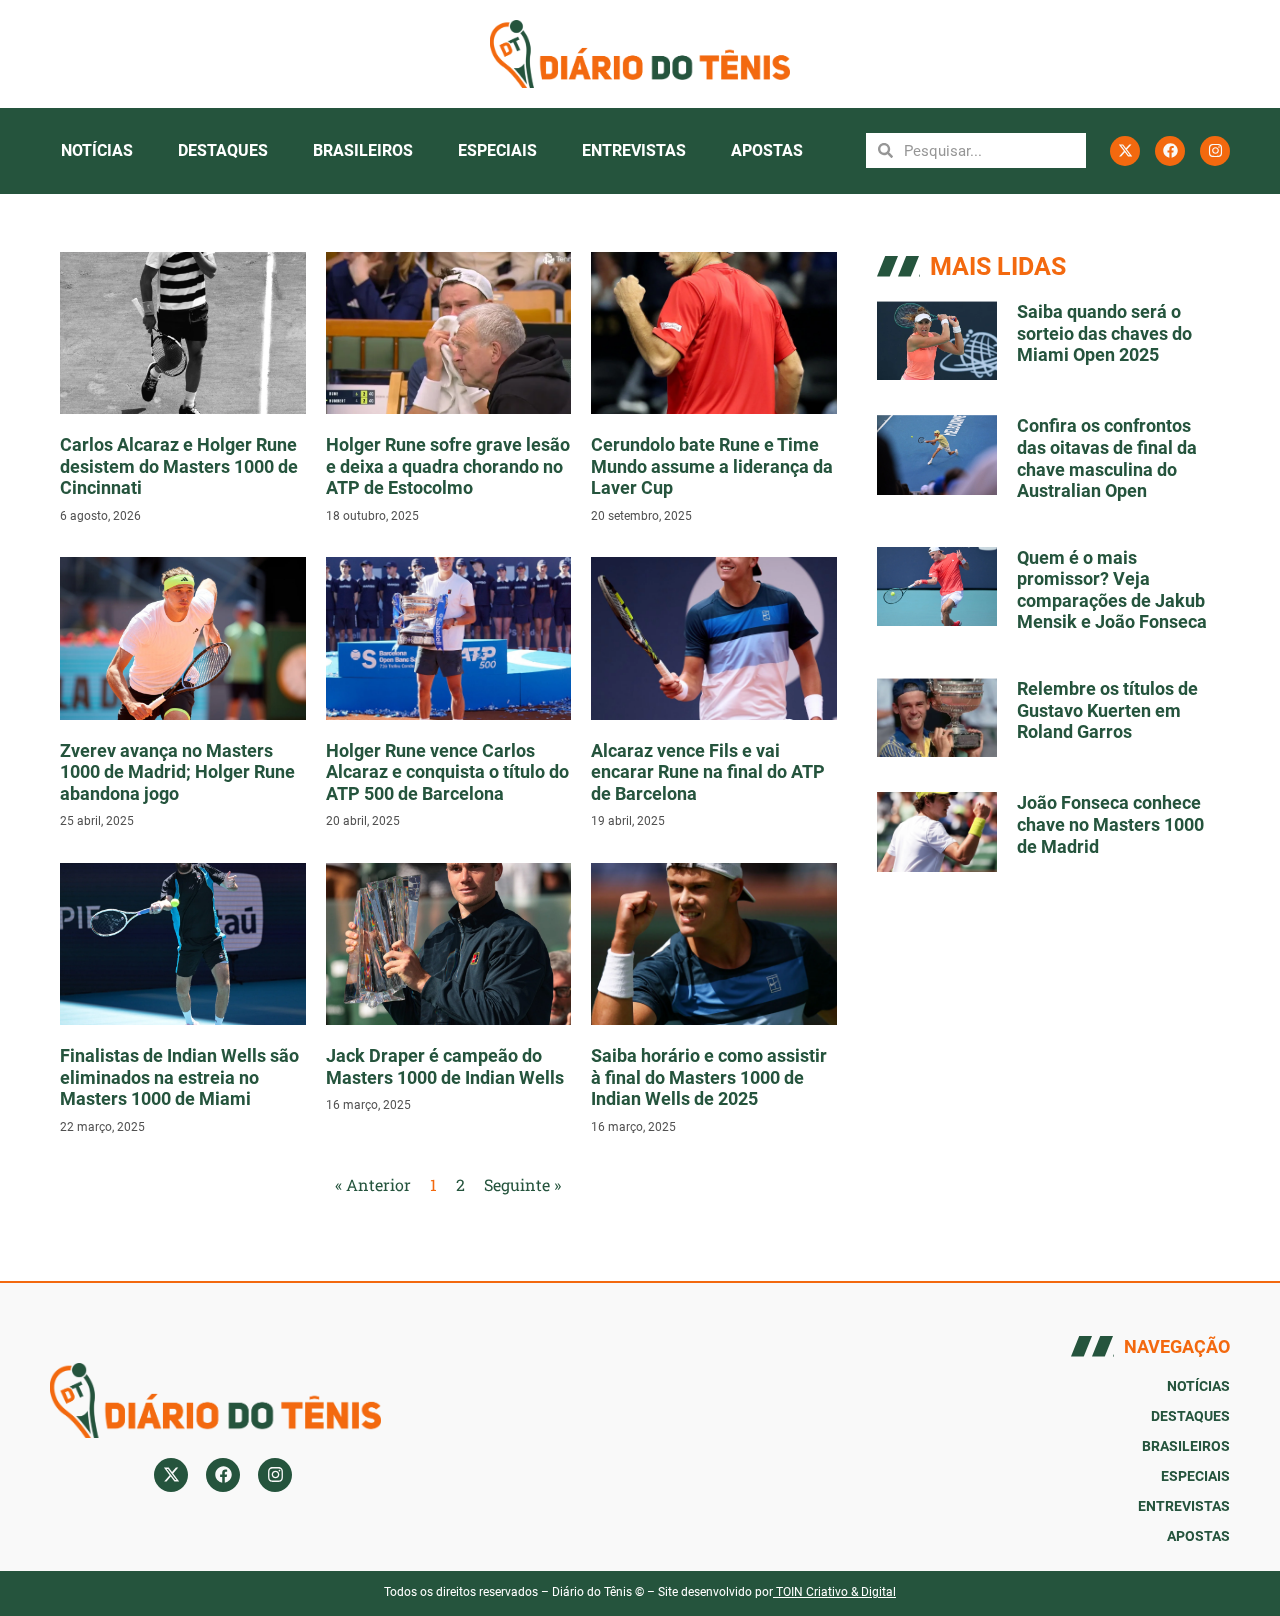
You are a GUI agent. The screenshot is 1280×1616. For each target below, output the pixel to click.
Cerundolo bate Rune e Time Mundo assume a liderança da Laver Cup (712, 466)
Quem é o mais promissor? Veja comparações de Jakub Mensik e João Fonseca (1112, 590)
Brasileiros (363, 150)
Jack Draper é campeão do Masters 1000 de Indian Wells (445, 1066)
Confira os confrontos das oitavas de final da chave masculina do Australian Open (1107, 458)
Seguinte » (522, 1184)
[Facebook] (1170, 151)
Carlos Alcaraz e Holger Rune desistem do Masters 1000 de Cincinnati (179, 466)
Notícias (97, 150)
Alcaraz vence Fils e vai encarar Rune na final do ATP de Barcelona (708, 772)
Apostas (767, 150)
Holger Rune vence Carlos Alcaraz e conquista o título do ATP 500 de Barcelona (447, 772)
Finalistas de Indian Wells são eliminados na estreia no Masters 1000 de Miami (179, 1077)
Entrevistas (634, 150)
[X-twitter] (1125, 151)
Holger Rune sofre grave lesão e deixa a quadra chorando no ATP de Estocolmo (448, 466)
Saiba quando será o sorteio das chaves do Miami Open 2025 (1104, 333)
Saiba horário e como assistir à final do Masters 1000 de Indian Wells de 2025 (709, 1077)
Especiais (497, 150)
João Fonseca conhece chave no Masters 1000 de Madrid (1110, 824)
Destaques (223, 150)
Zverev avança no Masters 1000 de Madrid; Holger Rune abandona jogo (177, 772)
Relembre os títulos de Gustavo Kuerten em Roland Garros (1107, 710)
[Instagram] (1215, 151)
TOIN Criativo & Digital (836, 1592)
